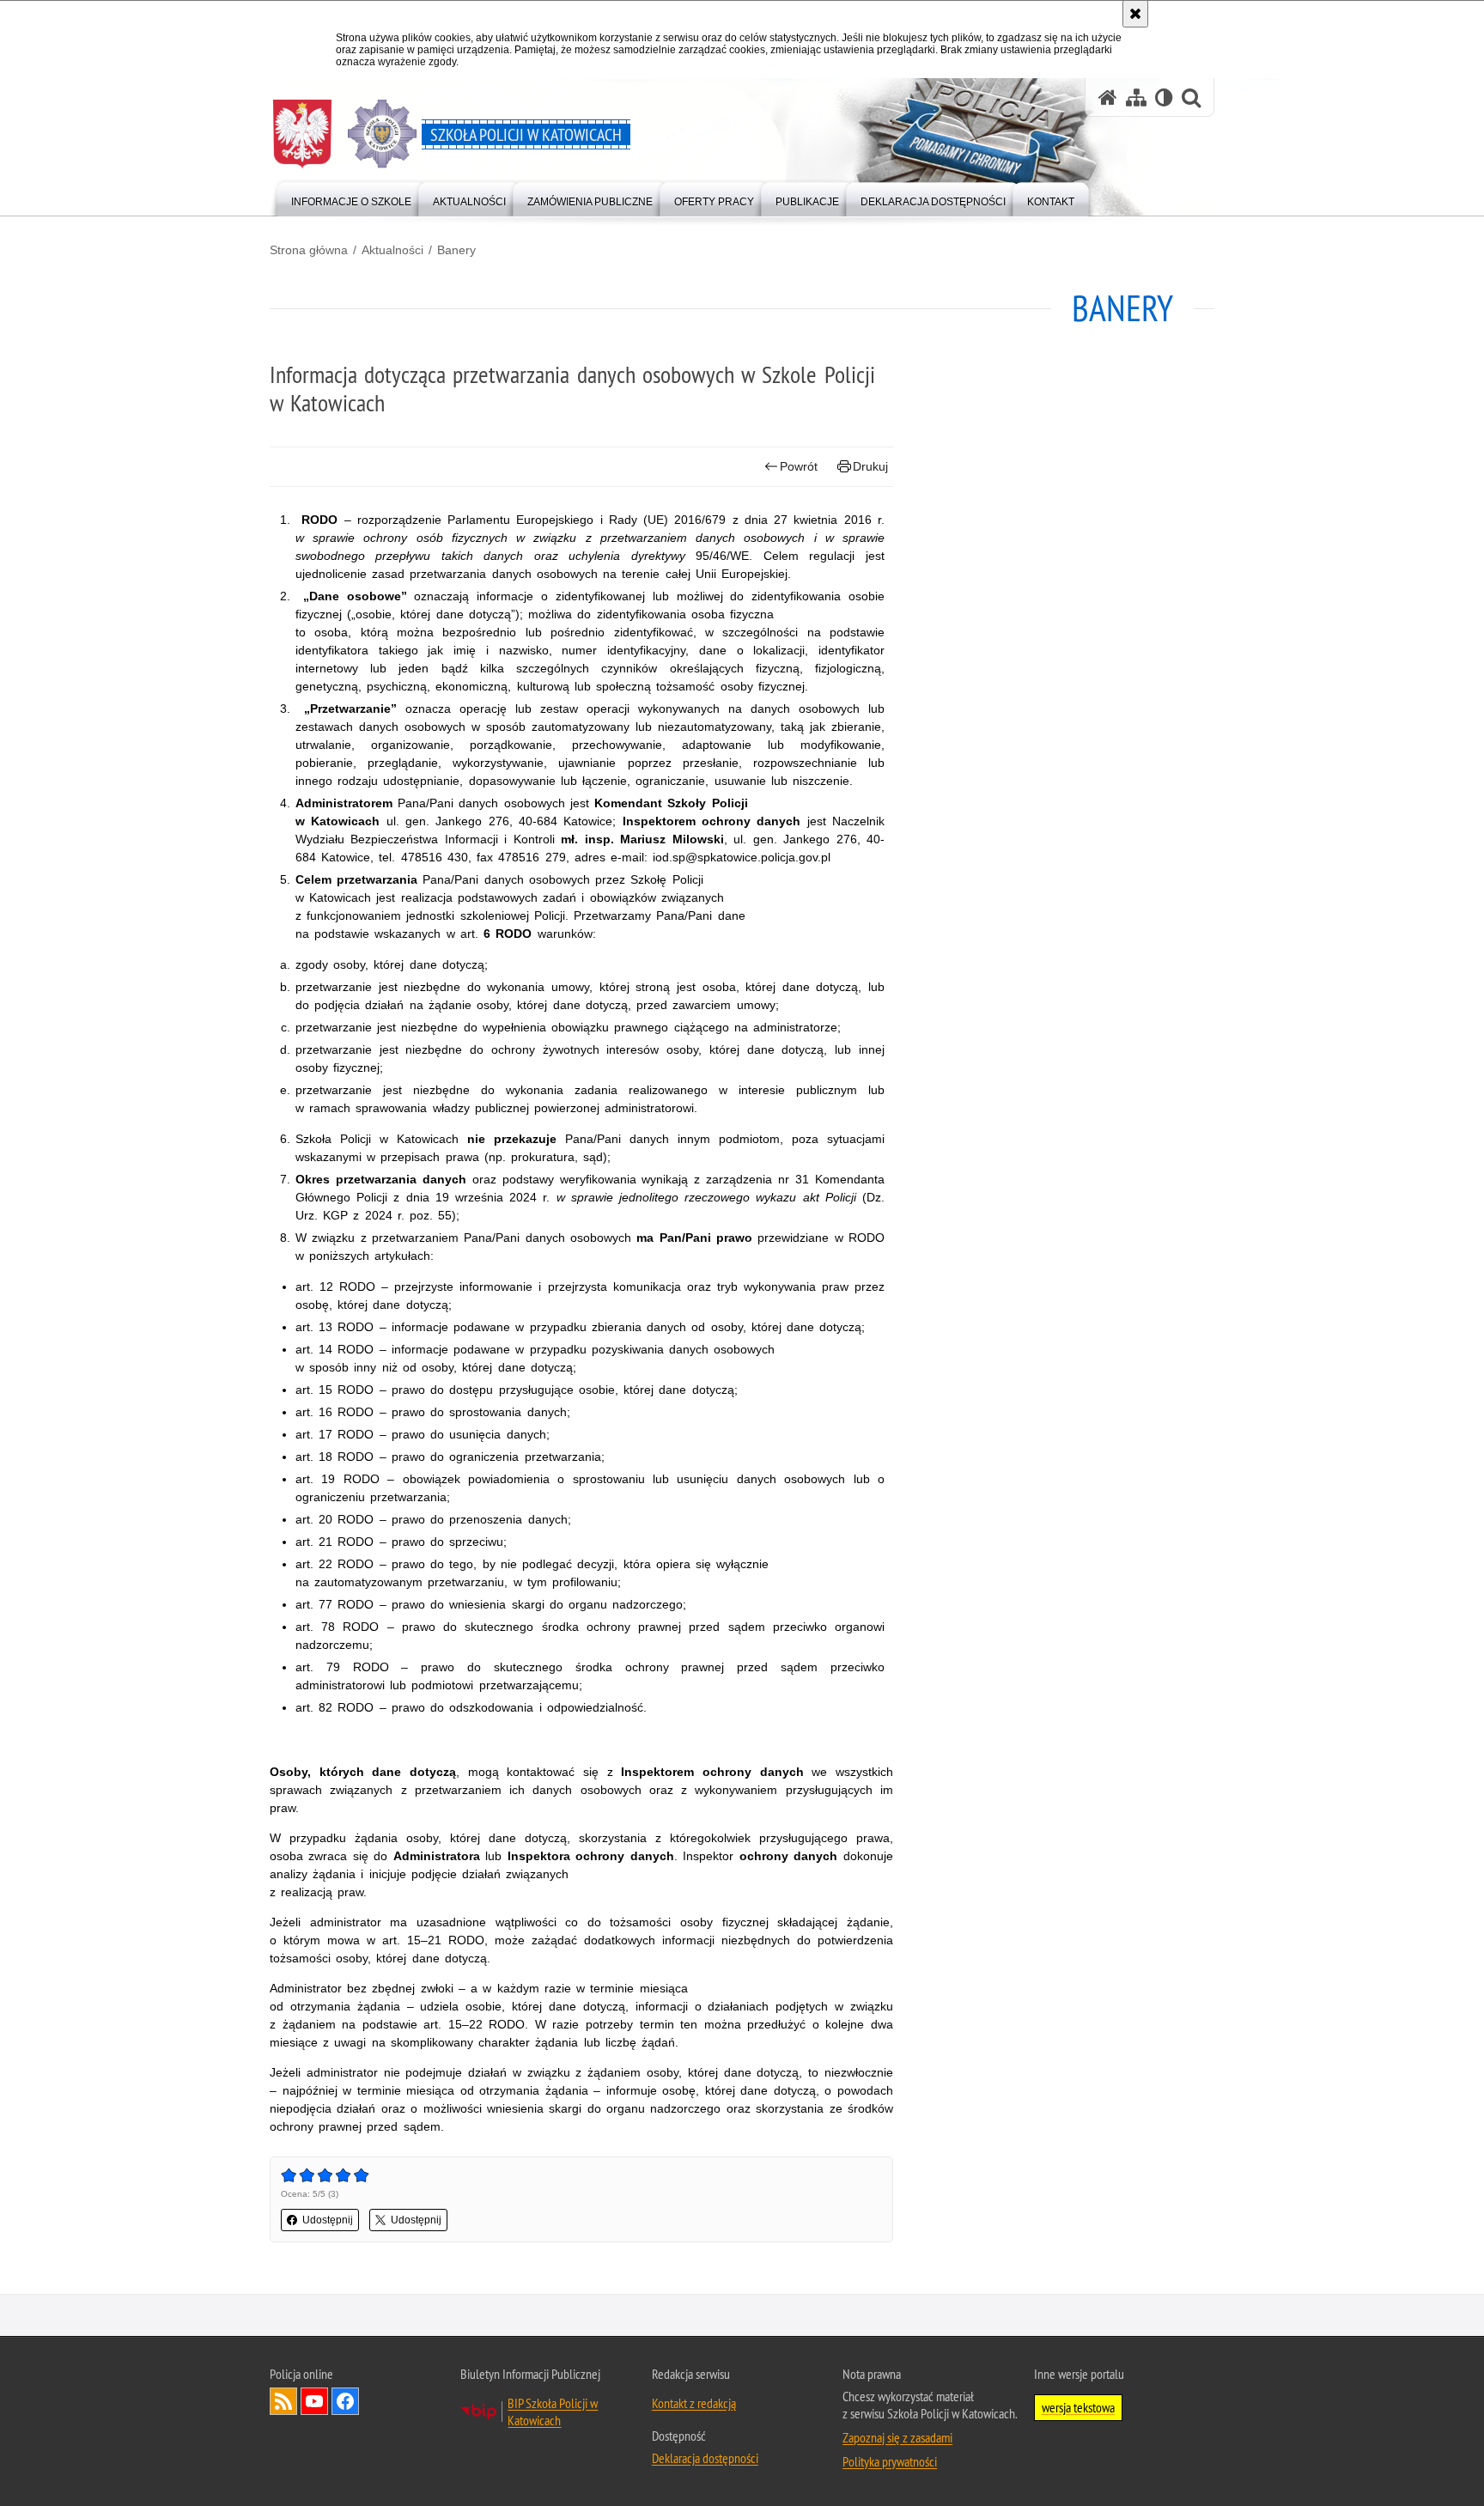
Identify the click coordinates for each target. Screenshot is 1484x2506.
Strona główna (309, 250)
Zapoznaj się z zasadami (897, 2437)
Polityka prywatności (890, 2461)
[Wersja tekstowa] (1164, 97)
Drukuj (870, 466)
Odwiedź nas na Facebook (345, 2401)
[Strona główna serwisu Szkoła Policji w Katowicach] (1108, 97)
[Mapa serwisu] (1136, 97)
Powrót (799, 466)
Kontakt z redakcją (694, 2403)
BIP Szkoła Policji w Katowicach (553, 2412)
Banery (456, 250)
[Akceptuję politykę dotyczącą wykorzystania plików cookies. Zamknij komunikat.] (1135, 14)
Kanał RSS (283, 2401)
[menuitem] (351, 198)
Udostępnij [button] (328, 2220)
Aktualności (392, 250)
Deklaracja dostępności (705, 2458)
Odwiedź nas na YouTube (314, 2401)
